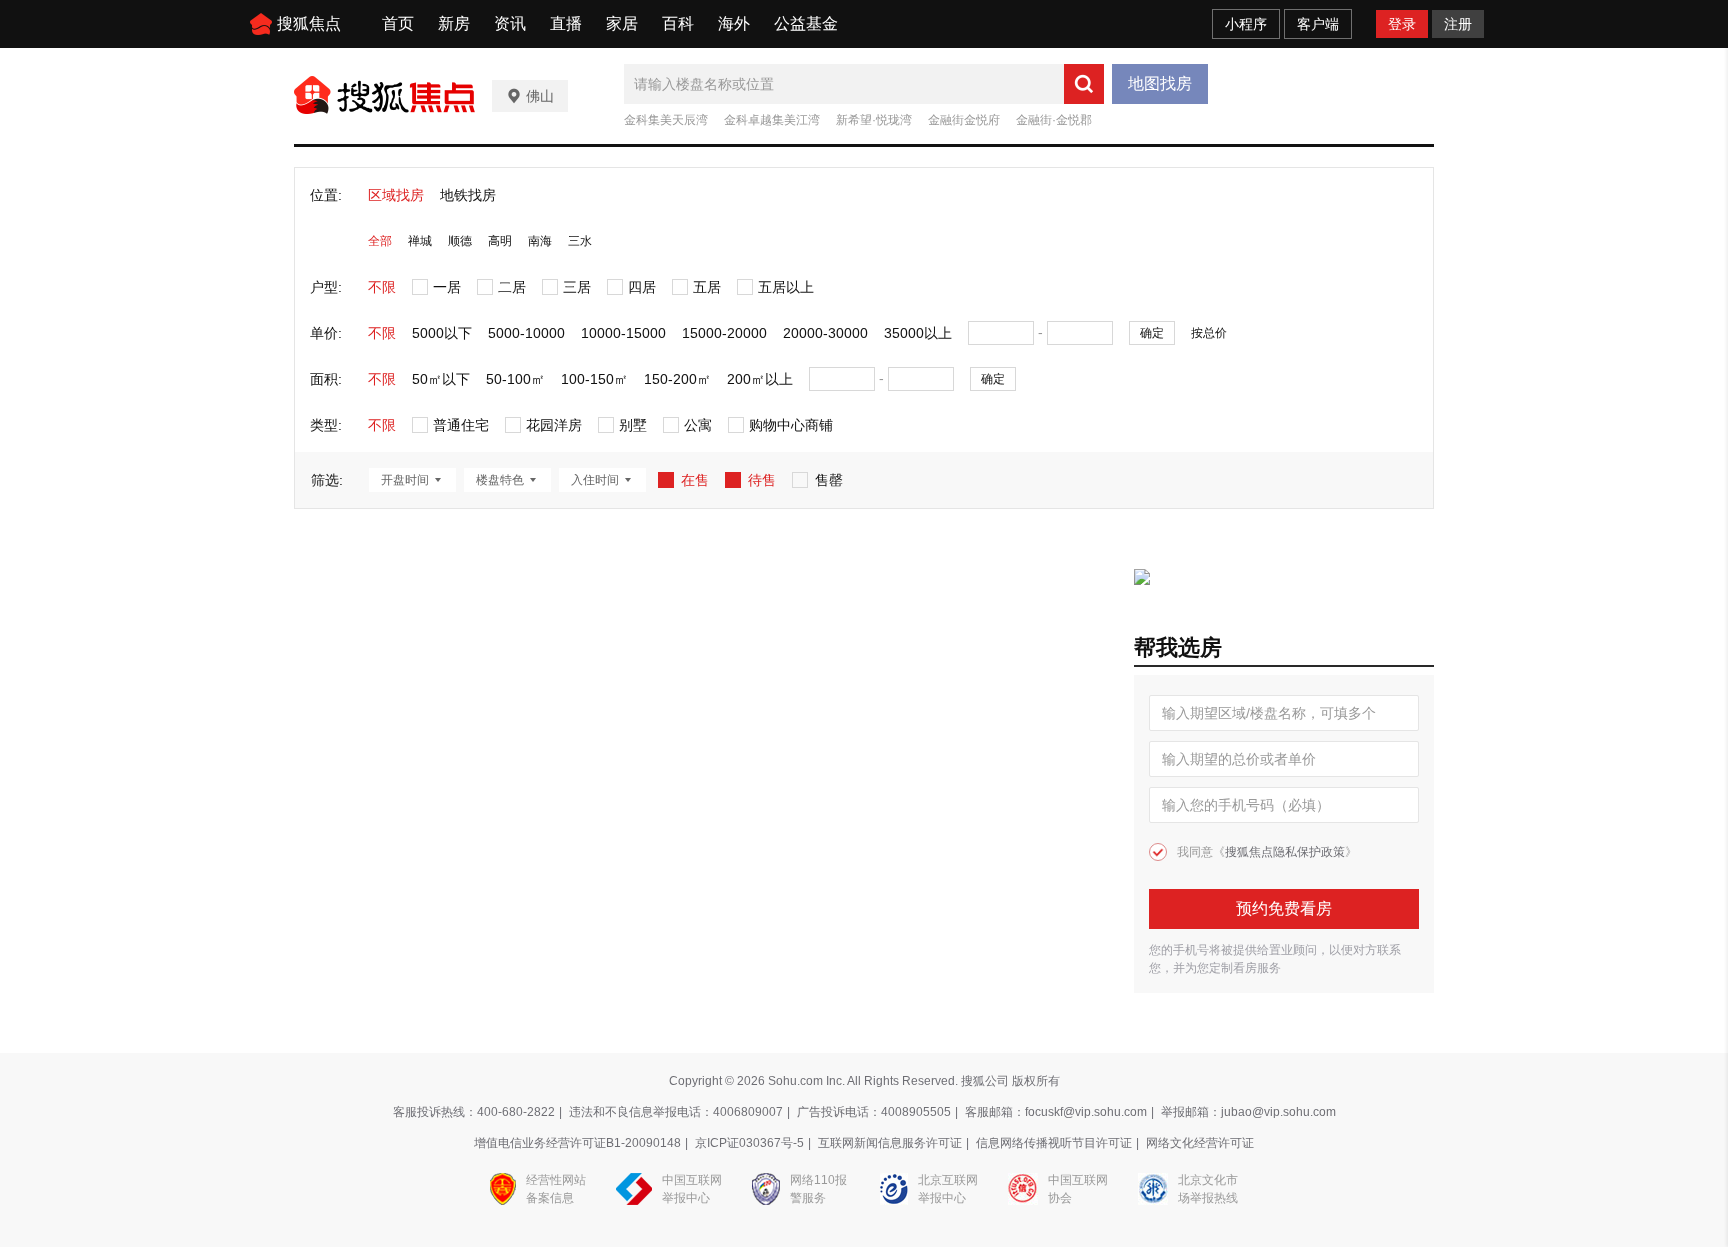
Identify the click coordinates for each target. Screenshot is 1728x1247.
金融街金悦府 (964, 120)
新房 (454, 23)
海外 (734, 23)
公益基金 (806, 23)
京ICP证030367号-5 (749, 1143)
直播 (566, 23)
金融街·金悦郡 (1054, 120)
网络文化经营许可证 (1200, 1143)
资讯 (510, 23)
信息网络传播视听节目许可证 (1054, 1143)
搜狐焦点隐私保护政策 (1285, 852)
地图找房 (1160, 83)
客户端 (1318, 24)
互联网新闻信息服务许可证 (890, 1143)
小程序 (1246, 24)
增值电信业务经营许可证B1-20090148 (577, 1143)
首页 (398, 23)
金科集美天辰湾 (666, 120)
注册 (1458, 24)
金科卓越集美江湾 (772, 120)
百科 (678, 23)
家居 (622, 23)
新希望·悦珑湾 (874, 120)
